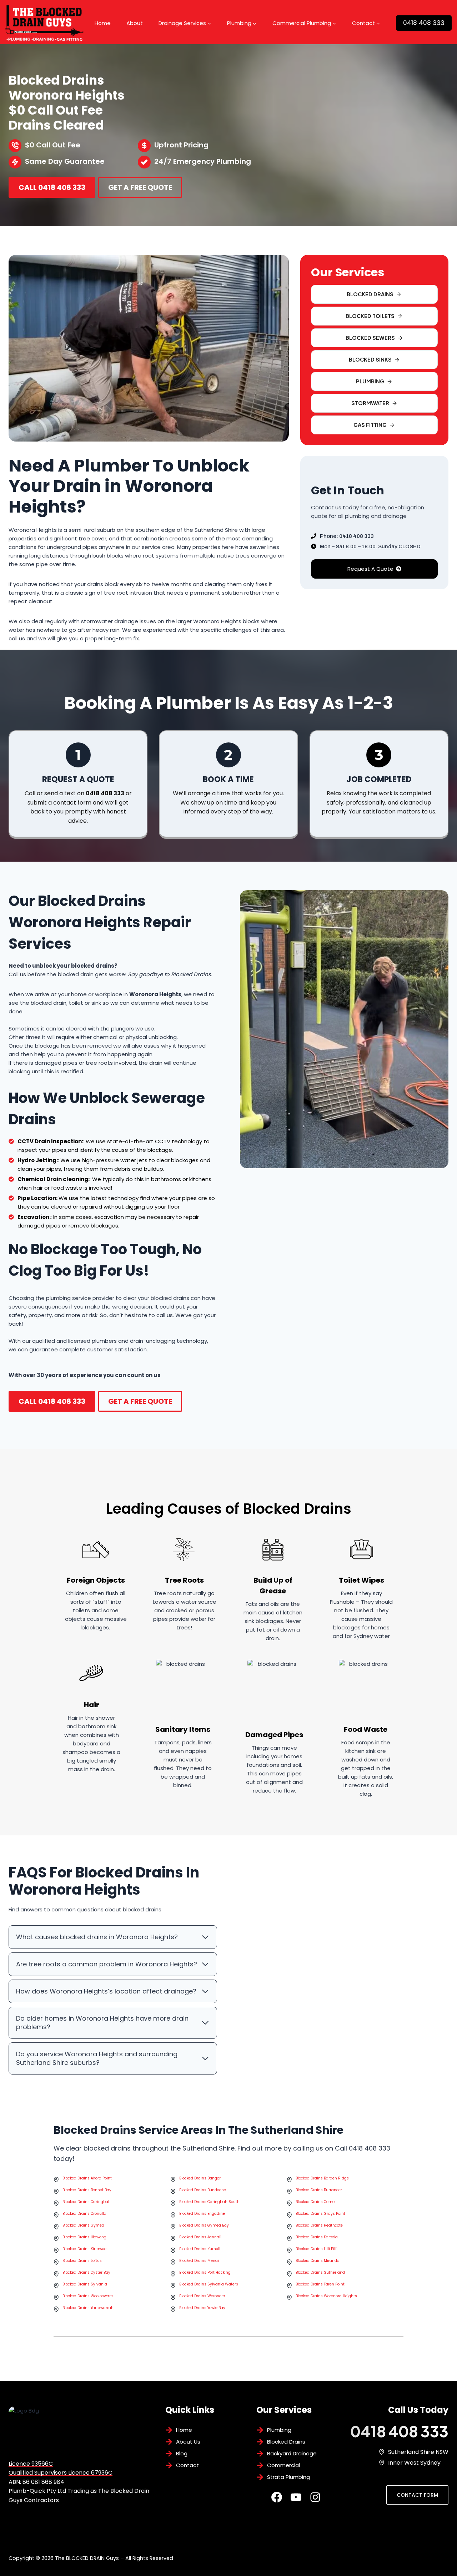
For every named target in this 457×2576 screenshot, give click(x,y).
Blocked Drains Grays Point (320, 2214)
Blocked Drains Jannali (200, 2237)
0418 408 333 (424, 23)
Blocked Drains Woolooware (88, 2296)
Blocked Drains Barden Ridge (322, 2178)
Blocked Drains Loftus (82, 2261)
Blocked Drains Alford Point (87, 2178)
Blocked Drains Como (315, 2202)
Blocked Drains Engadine (202, 2214)
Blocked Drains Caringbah (87, 2202)
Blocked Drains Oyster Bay (86, 2272)
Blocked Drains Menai (199, 2261)
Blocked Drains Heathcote (319, 2225)
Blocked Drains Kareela (317, 2237)
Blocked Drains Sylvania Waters (209, 2284)
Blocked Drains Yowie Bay (202, 2308)
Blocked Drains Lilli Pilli (317, 2249)
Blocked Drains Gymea (83, 2225)
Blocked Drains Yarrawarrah (88, 2308)
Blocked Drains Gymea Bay (204, 2225)
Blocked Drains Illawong (84, 2237)
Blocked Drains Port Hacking (205, 2272)
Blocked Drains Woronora (202, 2296)
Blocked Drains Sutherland (320, 2272)
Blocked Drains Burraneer (319, 2190)
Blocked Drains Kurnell (200, 2249)
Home (103, 23)
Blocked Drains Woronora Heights (326, 2296)
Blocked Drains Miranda (318, 2261)
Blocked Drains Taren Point (320, 2284)
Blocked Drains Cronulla (84, 2214)
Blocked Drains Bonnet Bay (87, 2190)
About (135, 23)
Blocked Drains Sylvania (85, 2284)
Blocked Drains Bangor (200, 2178)
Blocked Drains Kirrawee (84, 2249)
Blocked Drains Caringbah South (209, 2202)
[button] (374, 338)
